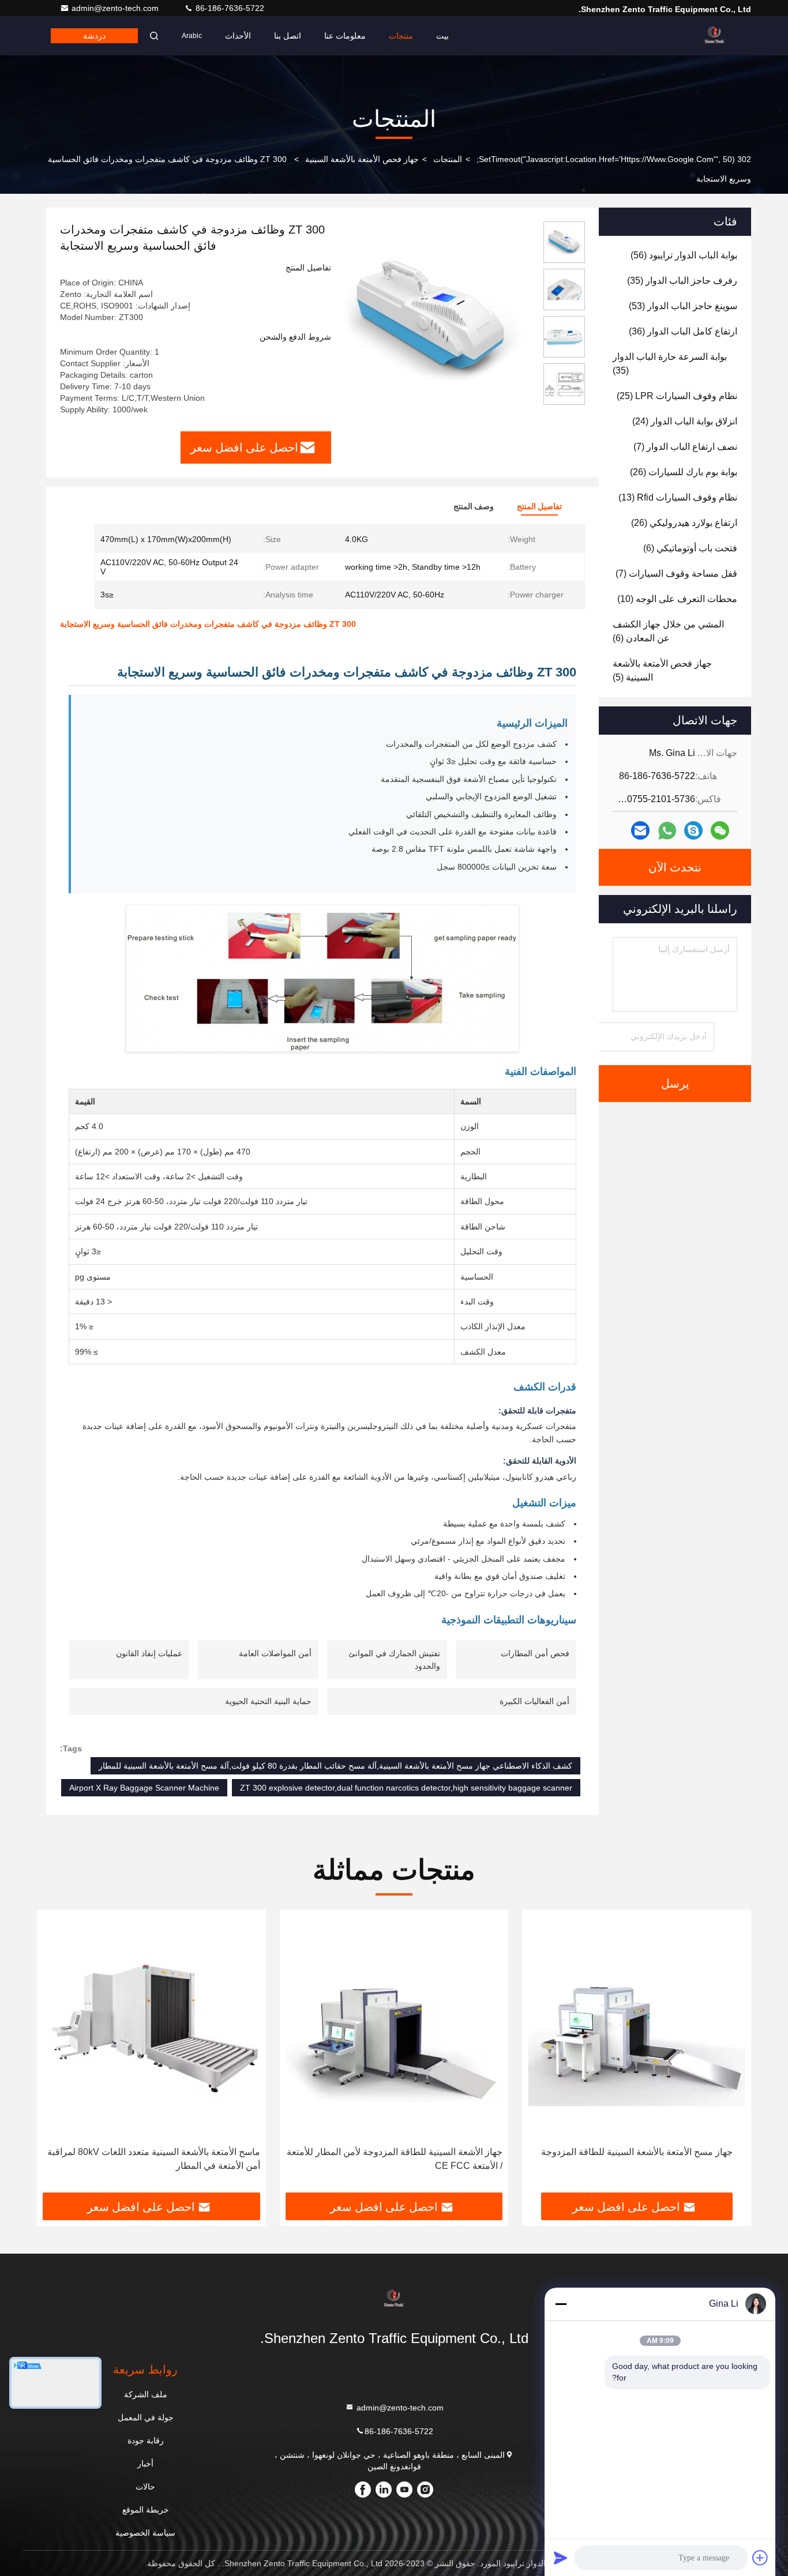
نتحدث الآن (675, 867)
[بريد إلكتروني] (640, 830)
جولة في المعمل (146, 2417)
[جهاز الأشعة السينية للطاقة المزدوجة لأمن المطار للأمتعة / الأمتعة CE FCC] (394, 2028)
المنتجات (448, 159)
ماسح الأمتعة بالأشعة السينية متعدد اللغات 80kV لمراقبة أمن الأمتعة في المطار (154, 2159)
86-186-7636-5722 (229, 8)
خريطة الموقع (146, 2510)
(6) (690, 548)
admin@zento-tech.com (116, 8)
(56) (684, 255)
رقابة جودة (146, 2440)
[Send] (561, 2558)
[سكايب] (693, 830)
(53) (683, 306)
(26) (684, 472)
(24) (685, 421)
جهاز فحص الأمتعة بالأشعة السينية (362, 159)
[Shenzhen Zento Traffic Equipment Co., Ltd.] (715, 36)
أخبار (145, 2464)
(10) (677, 599)
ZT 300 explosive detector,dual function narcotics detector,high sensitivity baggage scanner (406, 1788)
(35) (682, 281)
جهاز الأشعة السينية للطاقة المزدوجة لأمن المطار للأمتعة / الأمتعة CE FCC (395, 2159)
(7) (685, 447)
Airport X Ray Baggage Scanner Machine (144, 1788)
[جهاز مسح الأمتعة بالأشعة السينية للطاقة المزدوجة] (637, 2028)
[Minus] (561, 2304)
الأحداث (238, 36)
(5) (662, 670)
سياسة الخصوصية (145, 2533)
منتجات (401, 36)
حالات (145, 2487)
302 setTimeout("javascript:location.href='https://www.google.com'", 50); (614, 159)
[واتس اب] (667, 831)
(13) (678, 497)
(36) (683, 331)
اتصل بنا (288, 36)
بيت (442, 36)
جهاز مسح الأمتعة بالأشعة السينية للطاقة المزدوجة (637, 2152)
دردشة (94, 36)
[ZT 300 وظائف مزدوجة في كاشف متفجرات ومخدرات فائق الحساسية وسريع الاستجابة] (433, 318)
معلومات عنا (345, 36)
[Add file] (760, 2558)
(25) (677, 396)
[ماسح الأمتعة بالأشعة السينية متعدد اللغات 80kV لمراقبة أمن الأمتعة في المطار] (151, 2028)
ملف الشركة (146, 2394)
